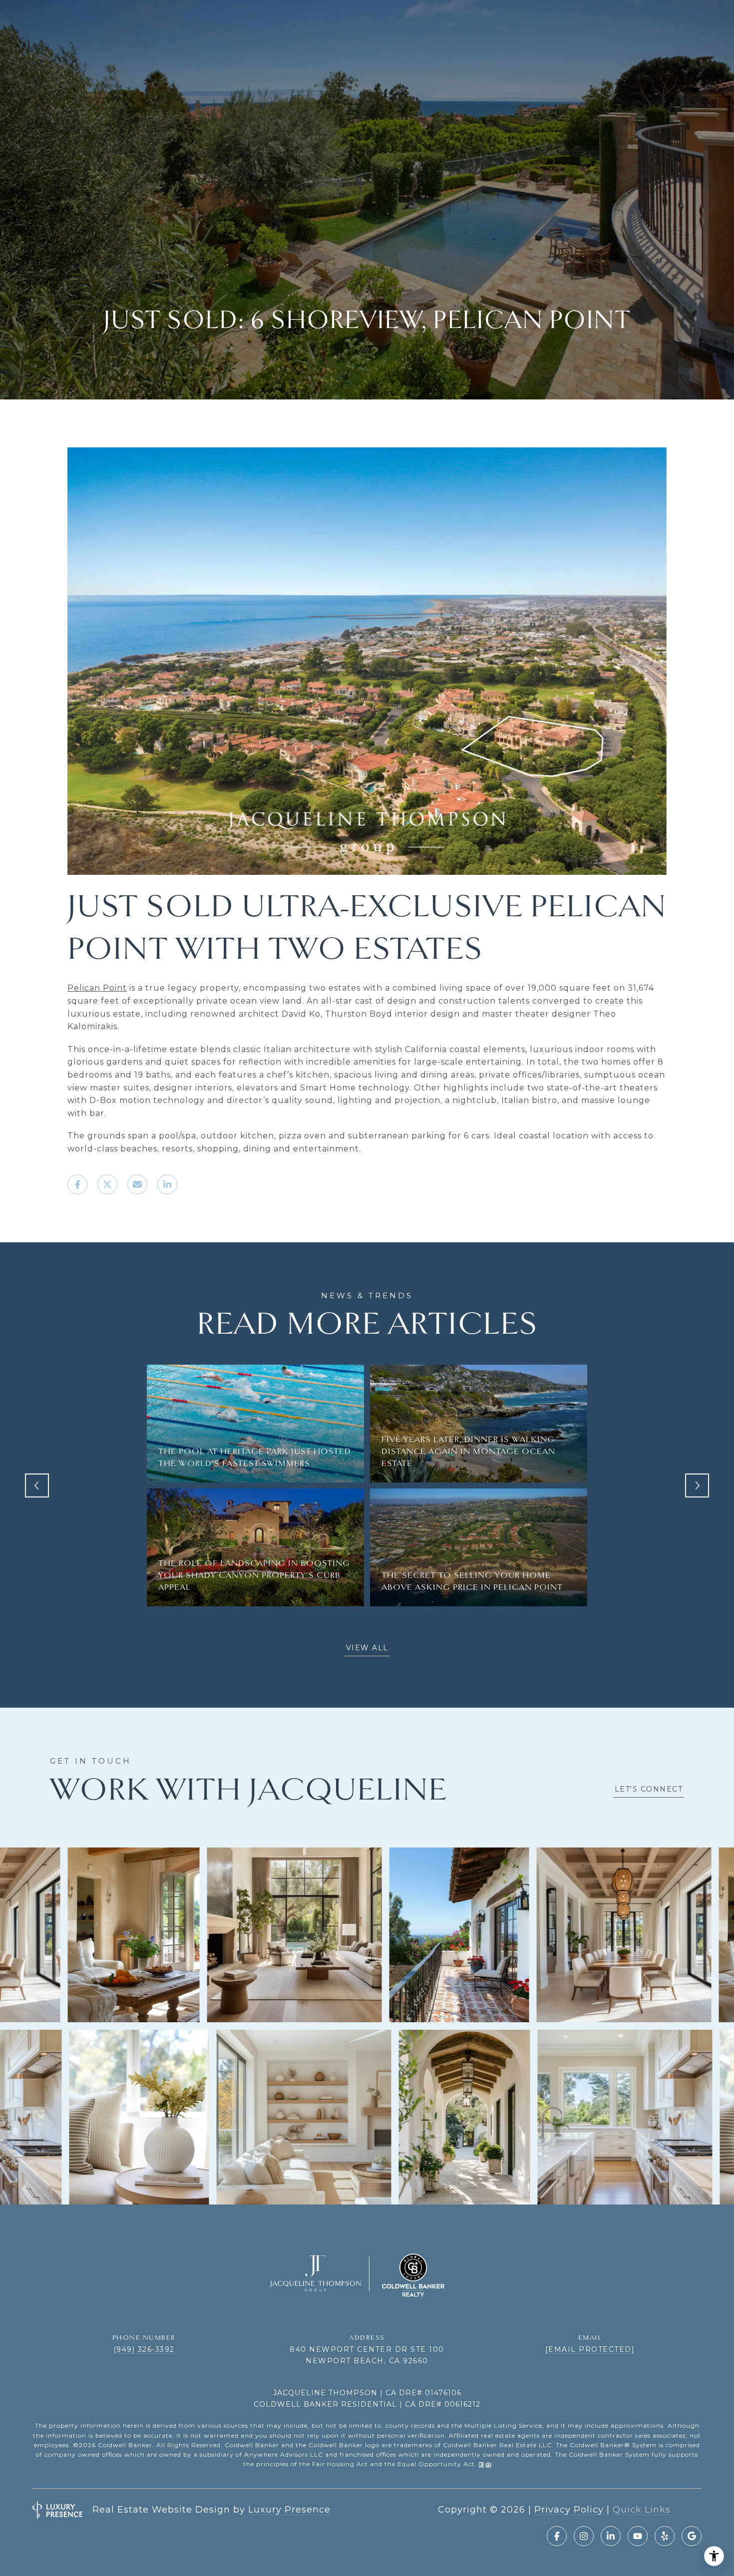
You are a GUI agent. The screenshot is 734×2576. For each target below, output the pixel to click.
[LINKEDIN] (611, 2536)
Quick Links (642, 2510)
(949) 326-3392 (144, 2349)
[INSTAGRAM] (584, 2536)
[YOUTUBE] (638, 2536)
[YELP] (665, 2536)
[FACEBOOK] (557, 2536)
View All (367, 1648)
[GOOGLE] (692, 2536)
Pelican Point (97, 988)
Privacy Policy (569, 2510)
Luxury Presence (289, 2510)
